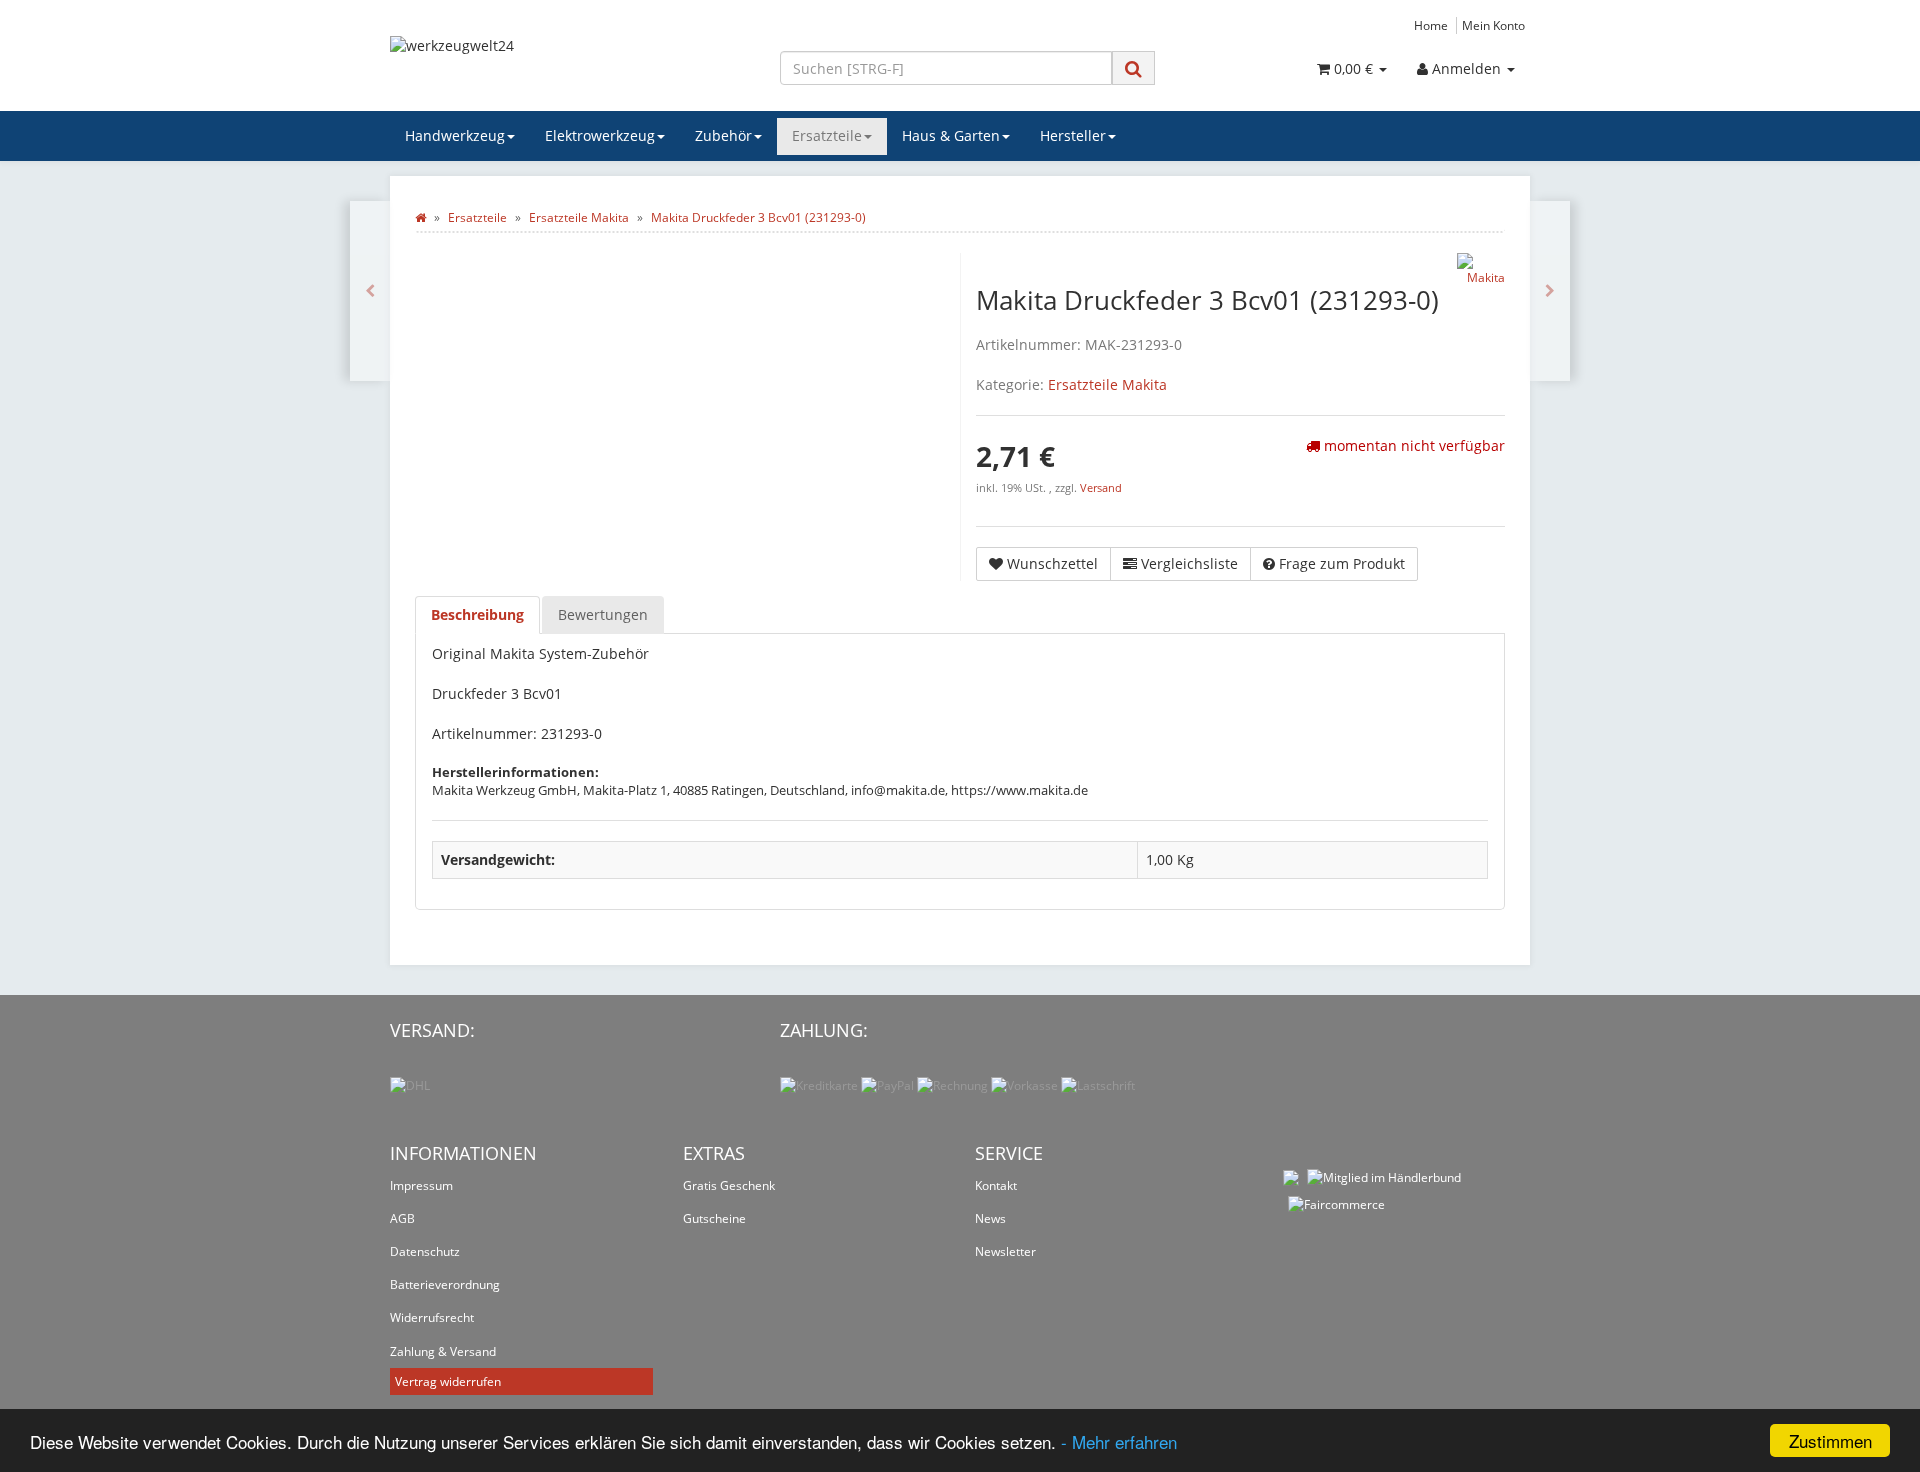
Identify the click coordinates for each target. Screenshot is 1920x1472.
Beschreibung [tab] (477, 614)
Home (1431, 25)
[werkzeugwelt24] (570, 66)
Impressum (421, 1185)
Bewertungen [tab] (603, 614)
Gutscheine (714, 1218)
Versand (1101, 488)
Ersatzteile (827, 135)
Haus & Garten (951, 135)
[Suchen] (1133, 68)
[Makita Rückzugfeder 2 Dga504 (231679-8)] (1550, 291)
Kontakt (996, 1185)
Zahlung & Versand (443, 1351)
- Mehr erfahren (1119, 1441)
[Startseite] (420, 217)
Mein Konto (1493, 25)
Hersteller (1073, 135)
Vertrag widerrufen (448, 1381)
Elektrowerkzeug (600, 135)
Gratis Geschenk (729, 1185)
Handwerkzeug (455, 135)
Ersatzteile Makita (1107, 384)
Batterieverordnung (445, 1284)
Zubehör (723, 135)
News (990, 1218)
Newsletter (1005, 1251)
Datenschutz (425, 1251)
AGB (402, 1218)
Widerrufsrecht (432, 1317)
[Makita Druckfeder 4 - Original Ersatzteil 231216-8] (370, 291)
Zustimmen (1830, 1440)
